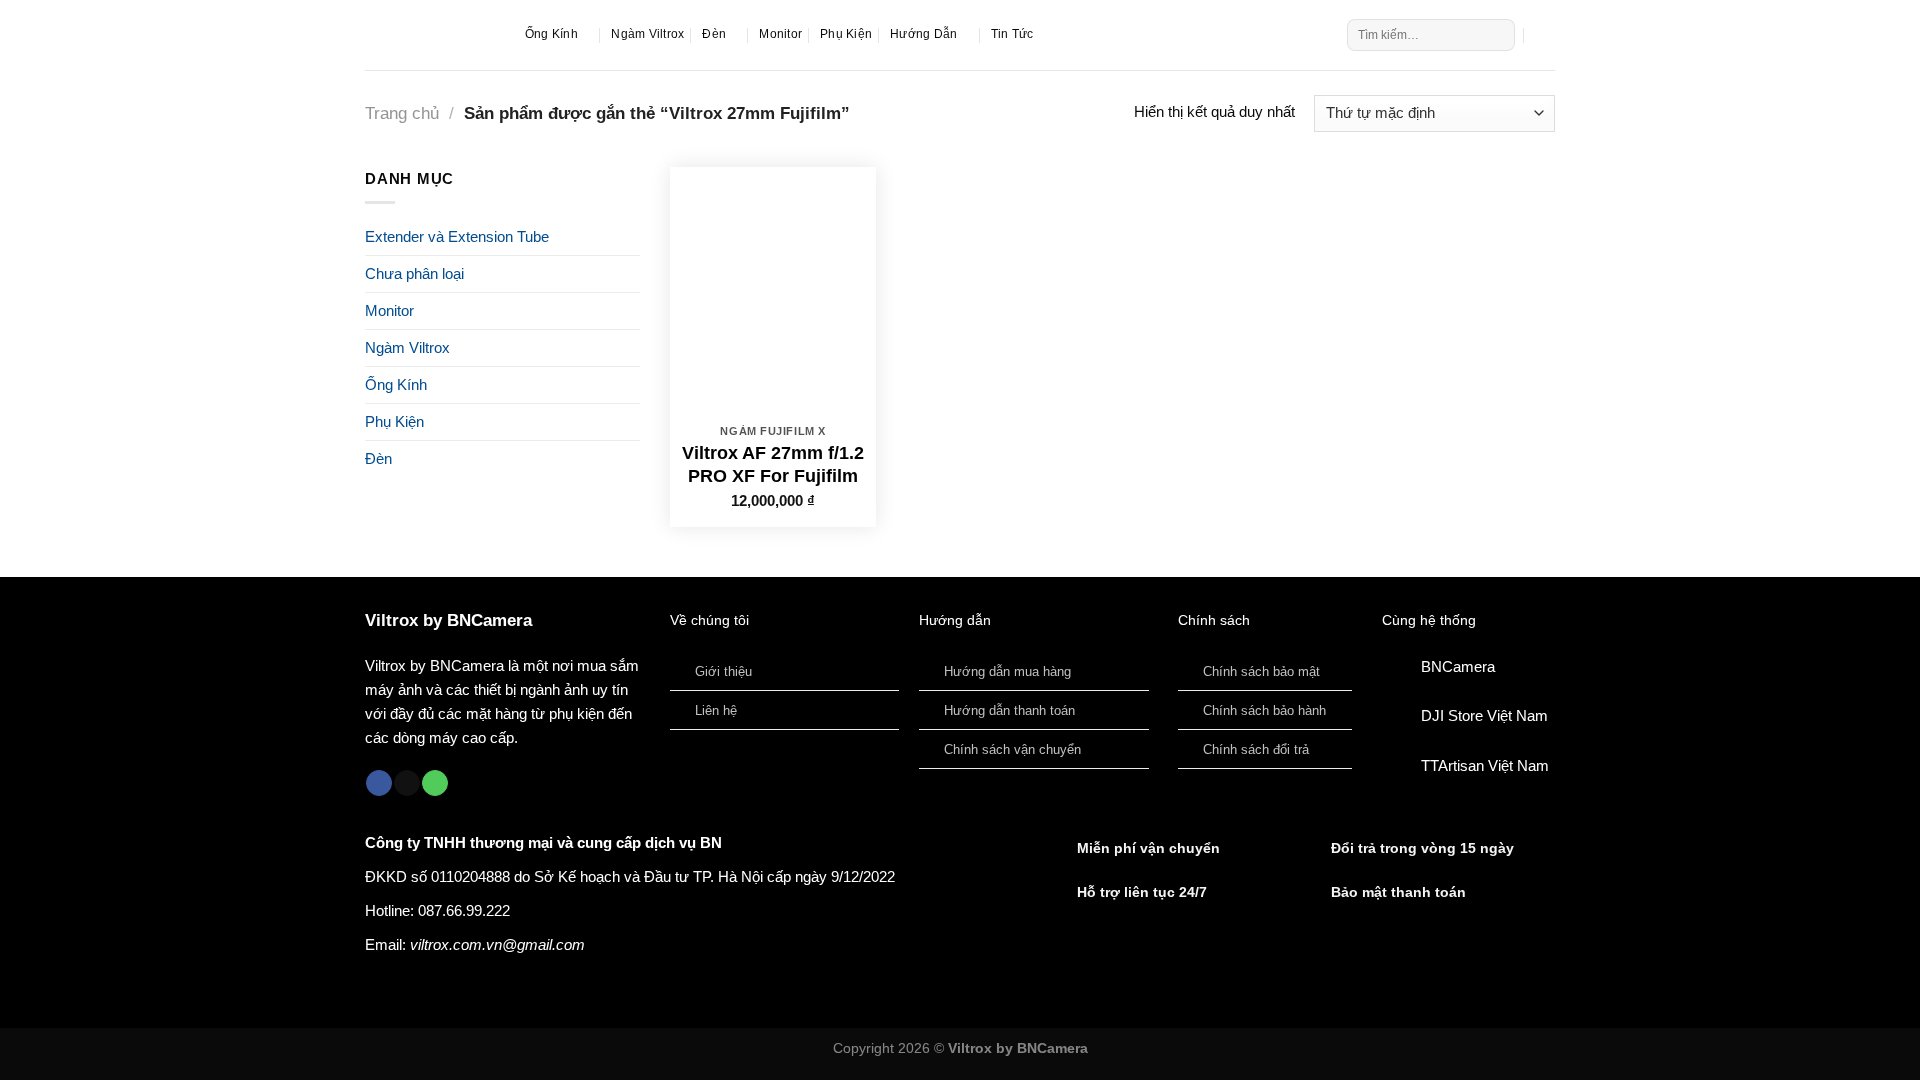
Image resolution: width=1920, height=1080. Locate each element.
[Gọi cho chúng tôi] (435, 783)
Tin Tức (1012, 34)
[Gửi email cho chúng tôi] (407, 783)
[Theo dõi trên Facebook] (379, 783)
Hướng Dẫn (923, 34)
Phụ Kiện (846, 34)
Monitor (780, 34)
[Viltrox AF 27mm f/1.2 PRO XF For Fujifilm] (773, 291)
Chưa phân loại (414, 273)
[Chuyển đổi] (632, 384)
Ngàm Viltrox (647, 34)
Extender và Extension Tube (457, 236)
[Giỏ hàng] (1545, 35)
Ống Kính (551, 34)
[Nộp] (1497, 35)
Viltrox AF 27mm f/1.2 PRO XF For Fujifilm (773, 464)
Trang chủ (402, 113)
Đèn (714, 34)
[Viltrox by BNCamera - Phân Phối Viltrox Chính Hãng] (430, 35)
